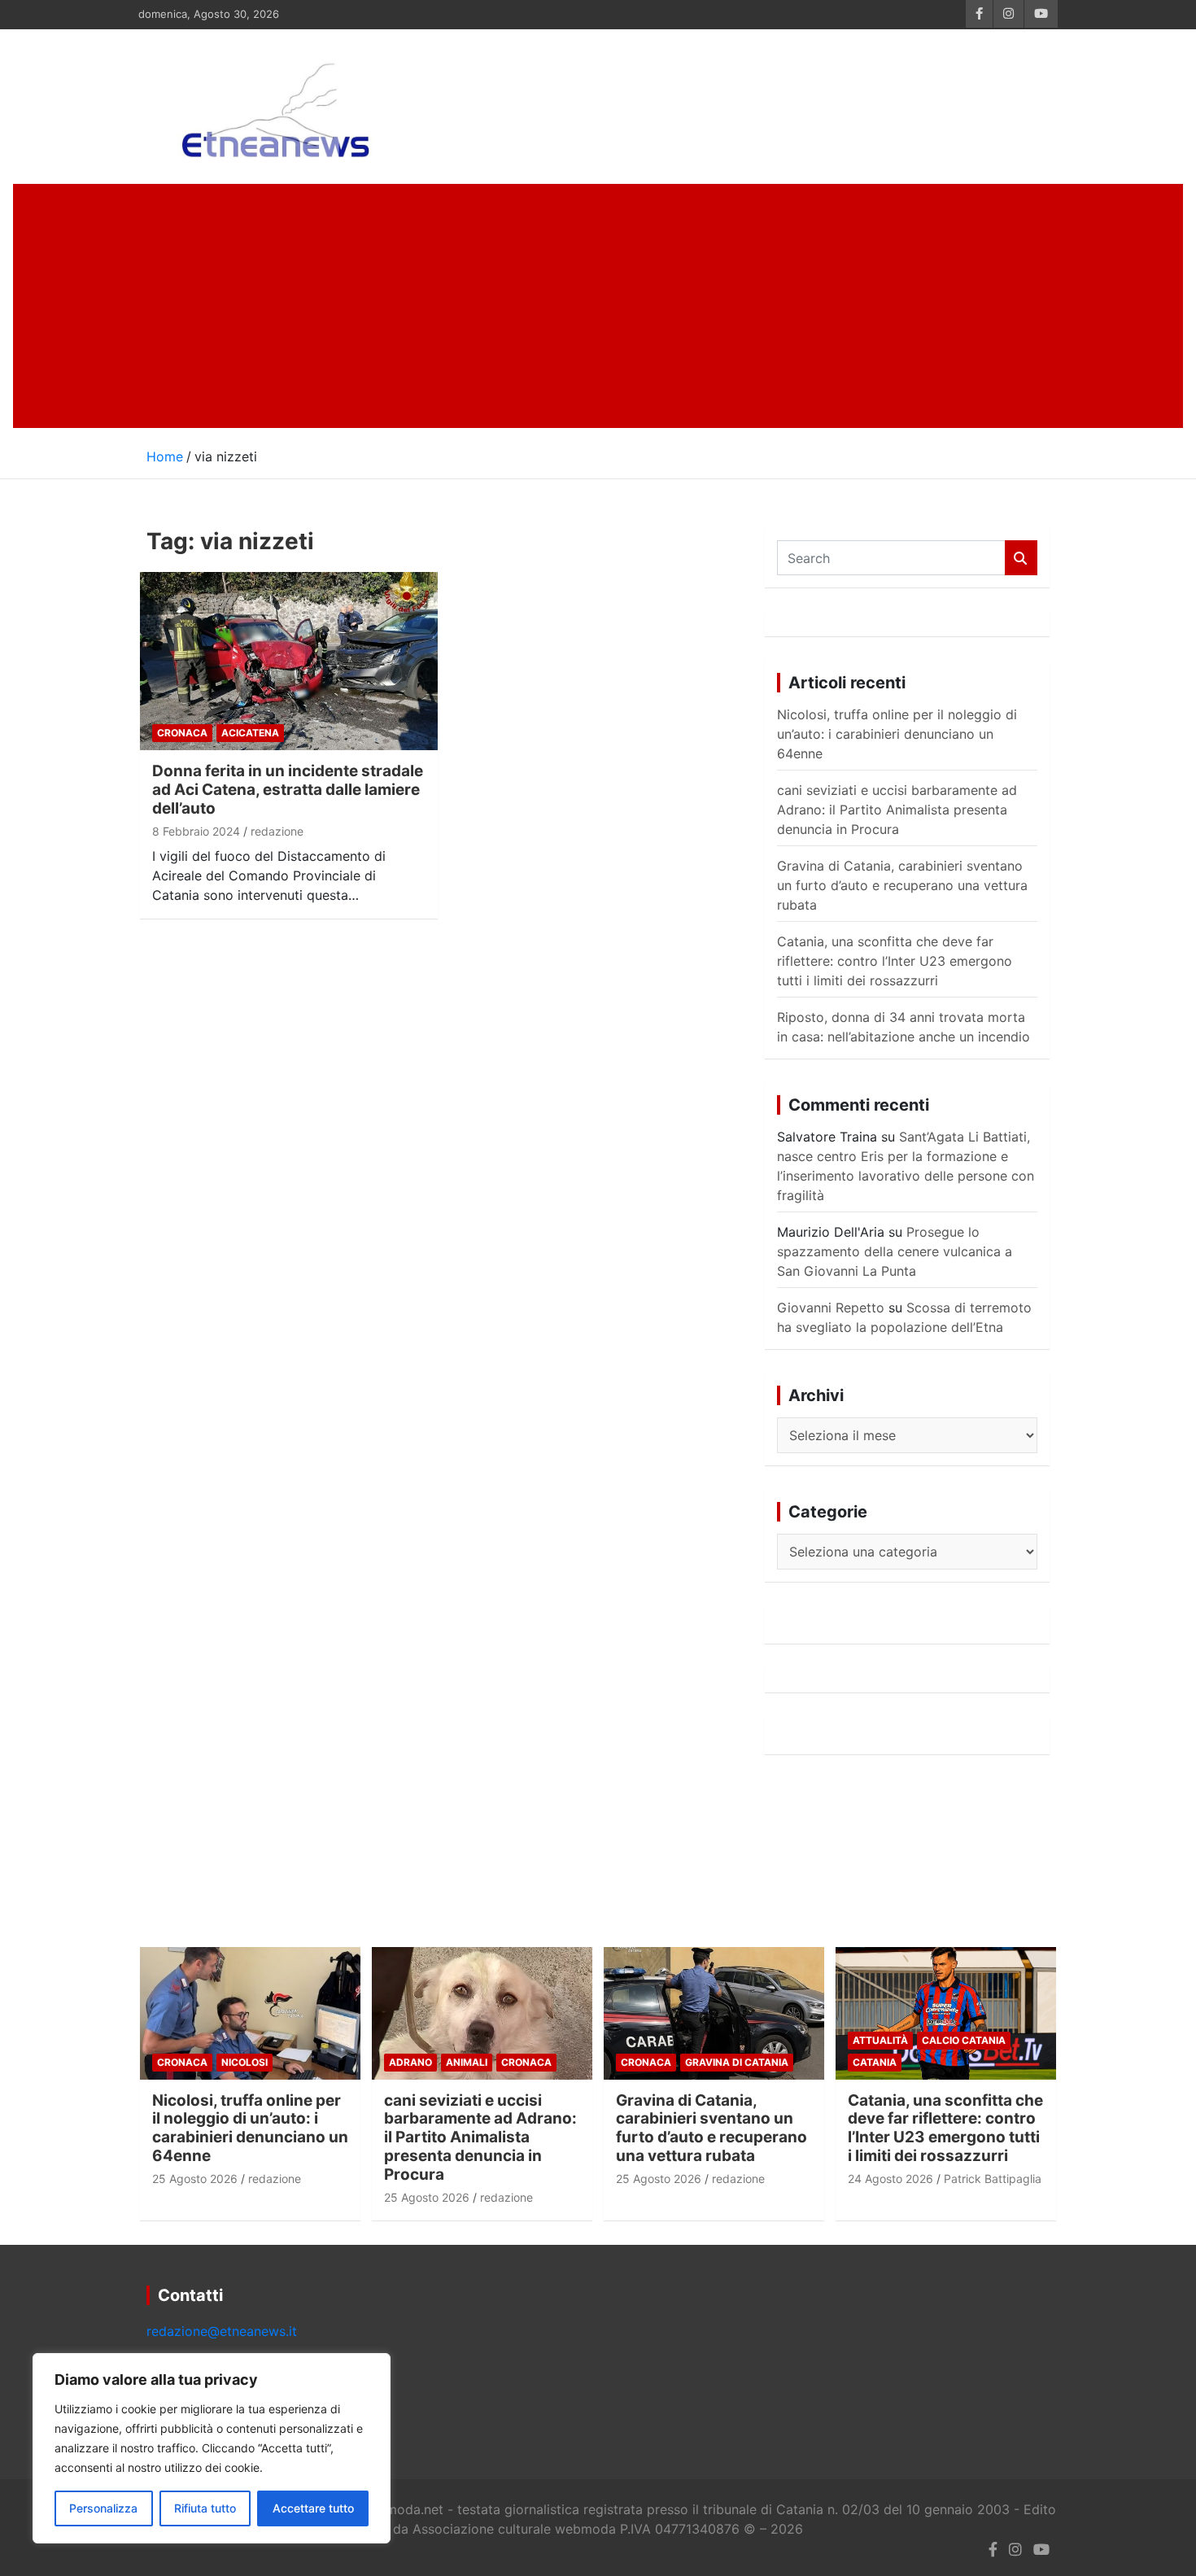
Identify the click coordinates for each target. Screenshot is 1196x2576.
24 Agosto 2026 (890, 2179)
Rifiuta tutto (205, 2508)
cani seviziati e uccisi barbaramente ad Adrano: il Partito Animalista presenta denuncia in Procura (897, 810)
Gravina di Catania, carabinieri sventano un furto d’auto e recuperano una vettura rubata (902, 885)
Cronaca (182, 733)
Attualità (880, 2040)
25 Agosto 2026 (195, 2179)
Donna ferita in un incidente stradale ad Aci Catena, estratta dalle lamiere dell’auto (288, 790)
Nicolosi (244, 2062)
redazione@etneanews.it (222, 2331)
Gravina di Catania (737, 2062)
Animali (467, 2062)
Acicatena (250, 733)
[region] (212, 2448)
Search (1021, 558)
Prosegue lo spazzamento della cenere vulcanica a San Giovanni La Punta (895, 1251)
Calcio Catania (964, 2040)
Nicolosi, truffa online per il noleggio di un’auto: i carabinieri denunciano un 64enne (897, 734)
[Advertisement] (598, 306)
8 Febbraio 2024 (196, 831)
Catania (875, 2062)
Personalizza (103, 2508)
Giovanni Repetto (831, 1308)
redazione (277, 831)
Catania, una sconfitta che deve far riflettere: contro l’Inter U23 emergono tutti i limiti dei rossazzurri (895, 961)
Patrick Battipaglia (993, 2179)
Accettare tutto (313, 2508)
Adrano (410, 2062)
